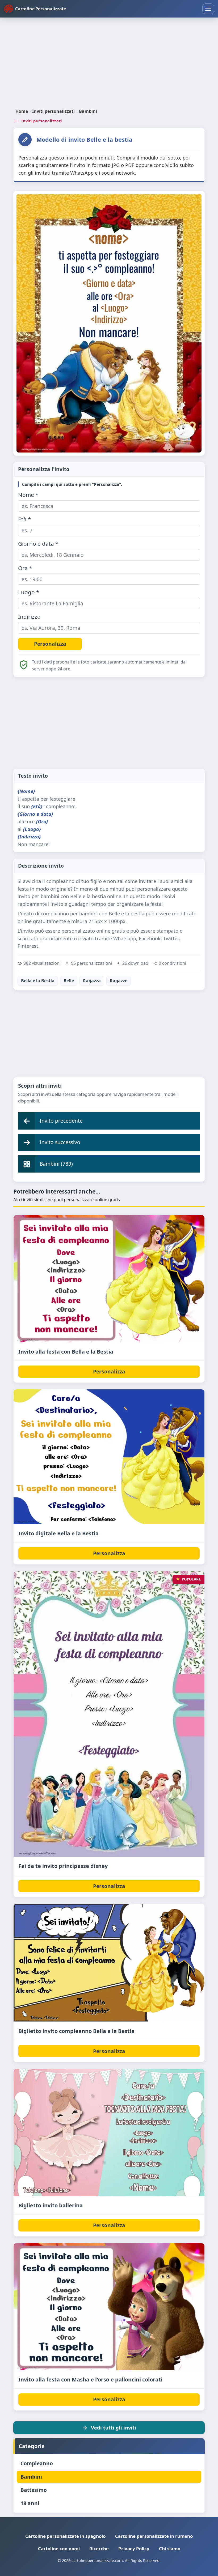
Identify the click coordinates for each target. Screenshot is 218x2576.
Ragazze (119, 981)
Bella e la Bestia (38, 981)
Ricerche (99, 2549)
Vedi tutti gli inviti (114, 2428)
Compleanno (37, 2463)
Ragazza (92, 981)
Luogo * (29, 592)
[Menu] (208, 9)
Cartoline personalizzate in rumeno (154, 2536)
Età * (24, 519)
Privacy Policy (134, 2549)
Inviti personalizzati (53, 111)
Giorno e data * (38, 544)
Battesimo (34, 2490)
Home (22, 111)
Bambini (88, 111)
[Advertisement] (109, 63)
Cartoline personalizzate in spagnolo (65, 2536)
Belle (69, 981)
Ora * (25, 568)
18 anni (30, 2503)
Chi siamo (170, 2549)
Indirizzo (29, 617)
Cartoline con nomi (59, 2549)
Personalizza (109, 1371)
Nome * (28, 495)
